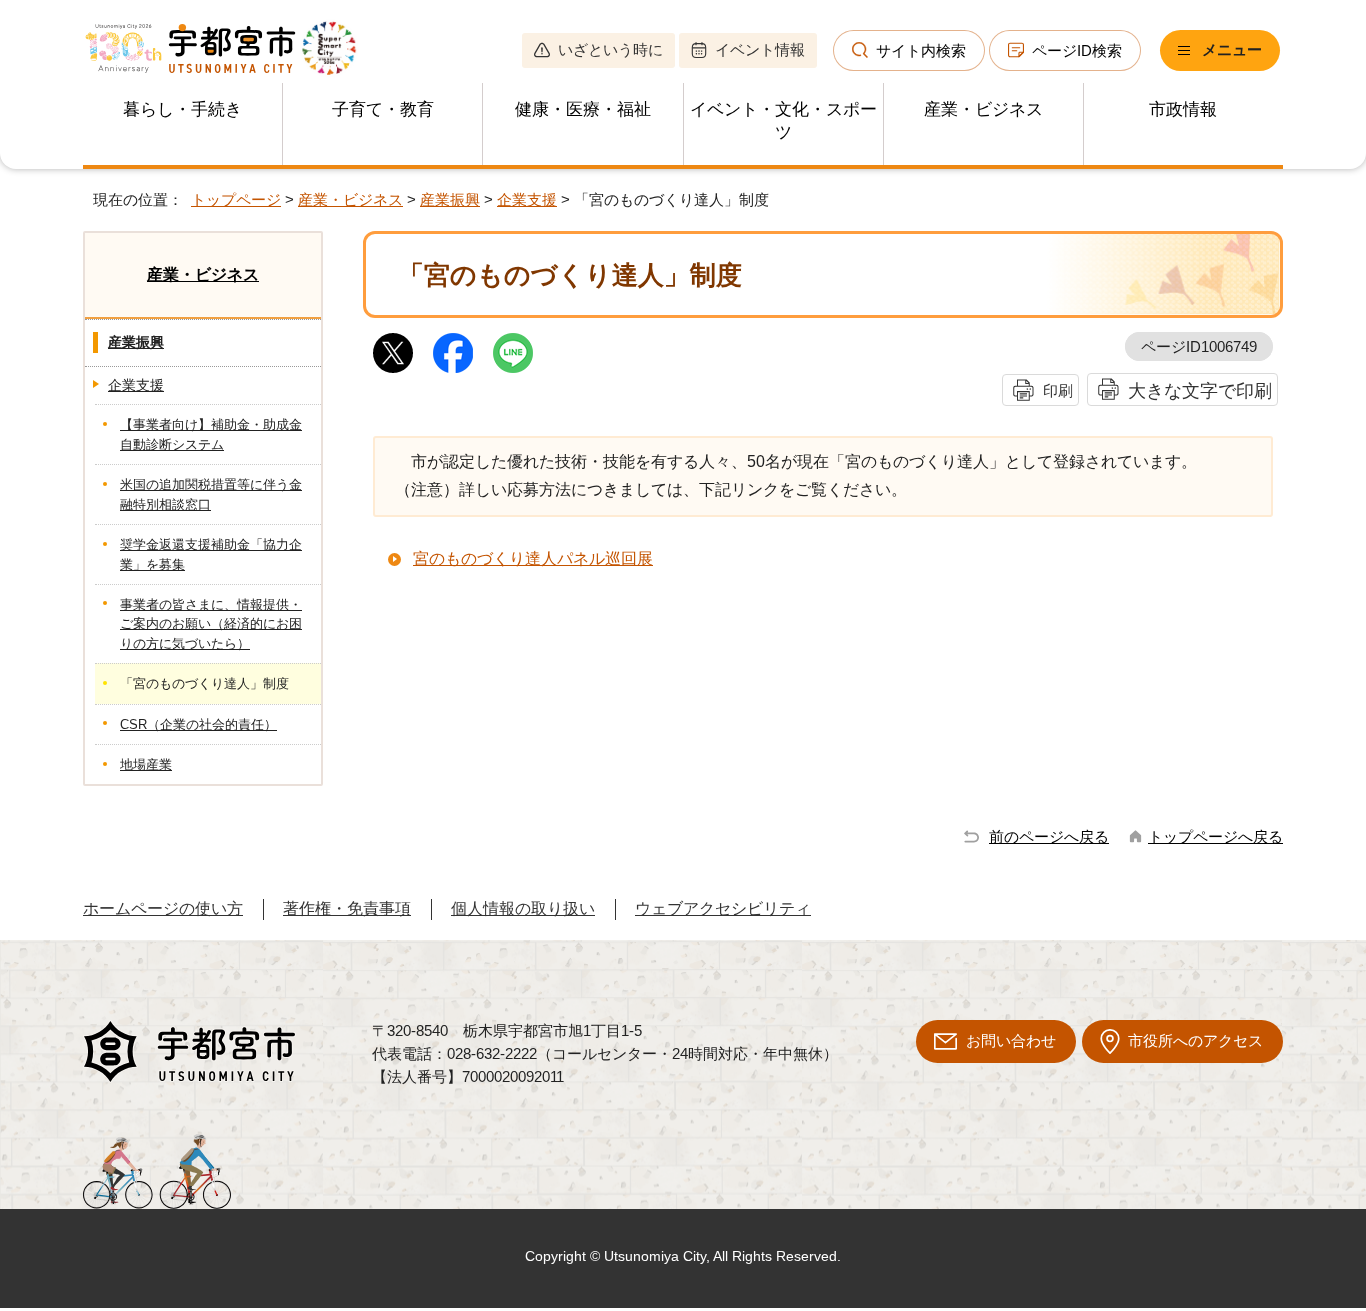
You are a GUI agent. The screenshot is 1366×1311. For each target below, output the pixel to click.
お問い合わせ (1011, 1040)
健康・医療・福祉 (583, 109)
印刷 (1058, 390)
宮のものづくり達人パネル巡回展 (533, 558)
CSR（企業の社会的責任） (198, 724)
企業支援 (527, 199)
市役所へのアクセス (1195, 1040)
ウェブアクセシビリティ (723, 908)
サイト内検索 (921, 50)
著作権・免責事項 (347, 908)
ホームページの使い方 (163, 908)
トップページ (236, 199)
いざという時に (610, 49)
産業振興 (450, 199)
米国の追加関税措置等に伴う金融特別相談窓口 (211, 494)
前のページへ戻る (1049, 836)
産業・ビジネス (983, 109)
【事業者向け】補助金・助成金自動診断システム (211, 434)
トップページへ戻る (1215, 836)
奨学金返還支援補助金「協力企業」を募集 (211, 554)
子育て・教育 (383, 109)
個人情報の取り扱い (523, 908)
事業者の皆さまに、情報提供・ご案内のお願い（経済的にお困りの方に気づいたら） (211, 624)
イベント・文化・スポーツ (783, 121)
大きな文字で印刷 (1200, 390)
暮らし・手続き (182, 109)
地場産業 (146, 764)
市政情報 (1183, 109)
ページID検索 (1077, 50)
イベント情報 (760, 49)
